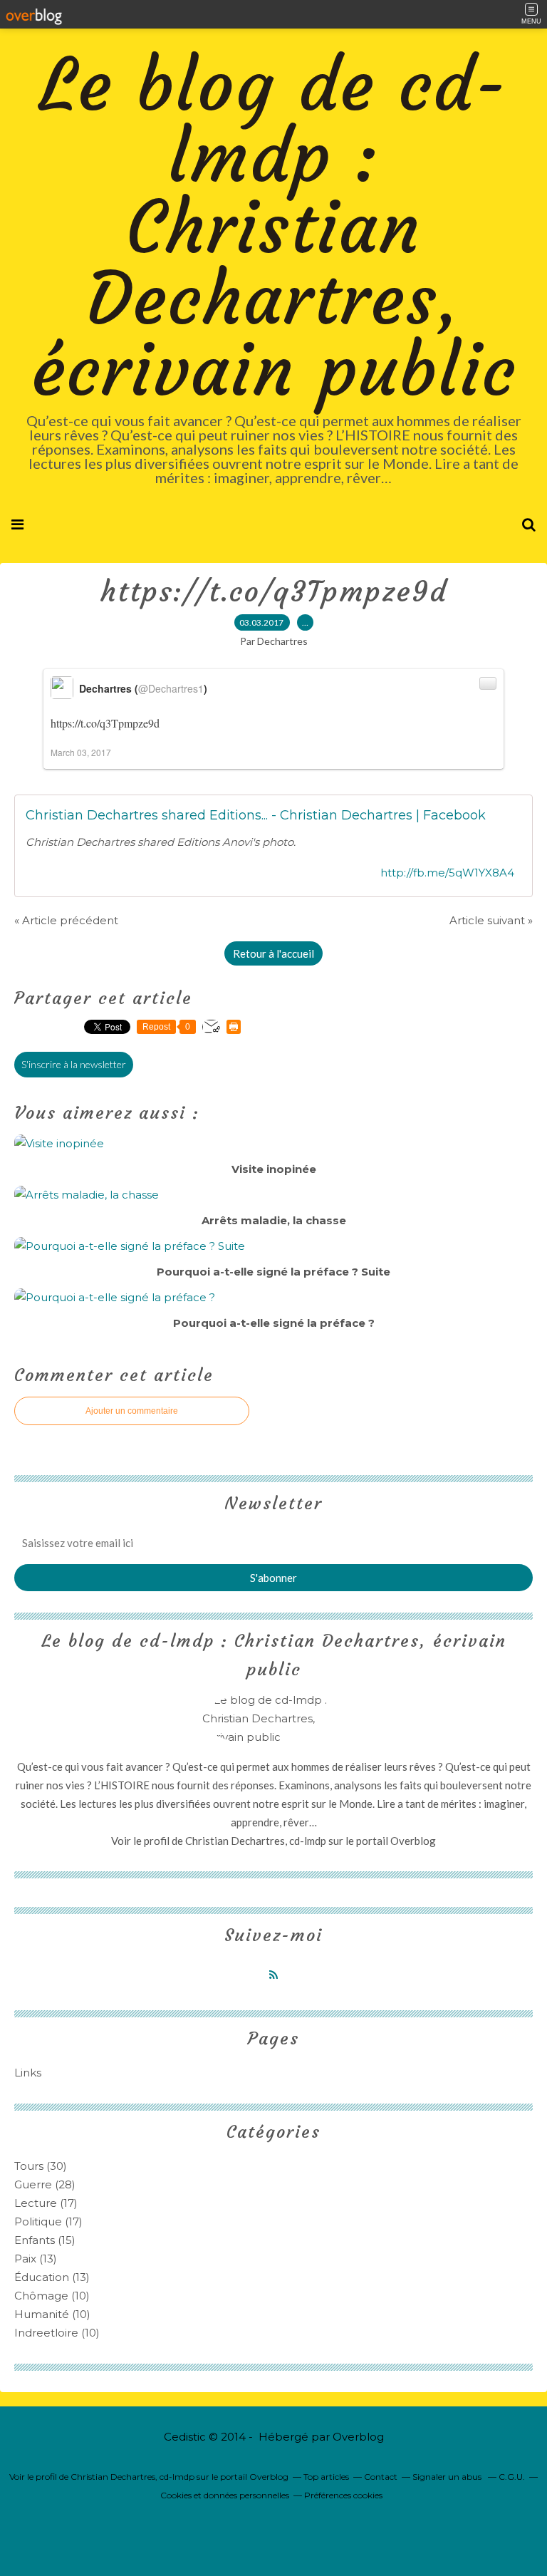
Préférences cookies (343, 2495)
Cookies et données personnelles (225, 2495)
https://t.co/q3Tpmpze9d (274, 591)
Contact (381, 2477)
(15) (45, 2240)
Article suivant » (491, 920)
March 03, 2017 (81, 752)
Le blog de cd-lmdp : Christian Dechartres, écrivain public (274, 228)
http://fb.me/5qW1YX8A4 (447, 873)
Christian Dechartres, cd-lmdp (256, 1841)
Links (28, 2073)
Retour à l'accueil (273, 953)
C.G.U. (512, 2477)
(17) (46, 2203)
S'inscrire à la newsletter (74, 1064)
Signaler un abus (448, 2477)
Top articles (326, 2477)
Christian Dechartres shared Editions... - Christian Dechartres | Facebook (256, 815)
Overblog (358, 2437)
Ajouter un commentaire (132, 1411)
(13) (36, 2259)
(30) (41, 2166)
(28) (45, 2184)
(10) (52, 2296)
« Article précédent (66, 920)
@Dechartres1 (171, 688)
